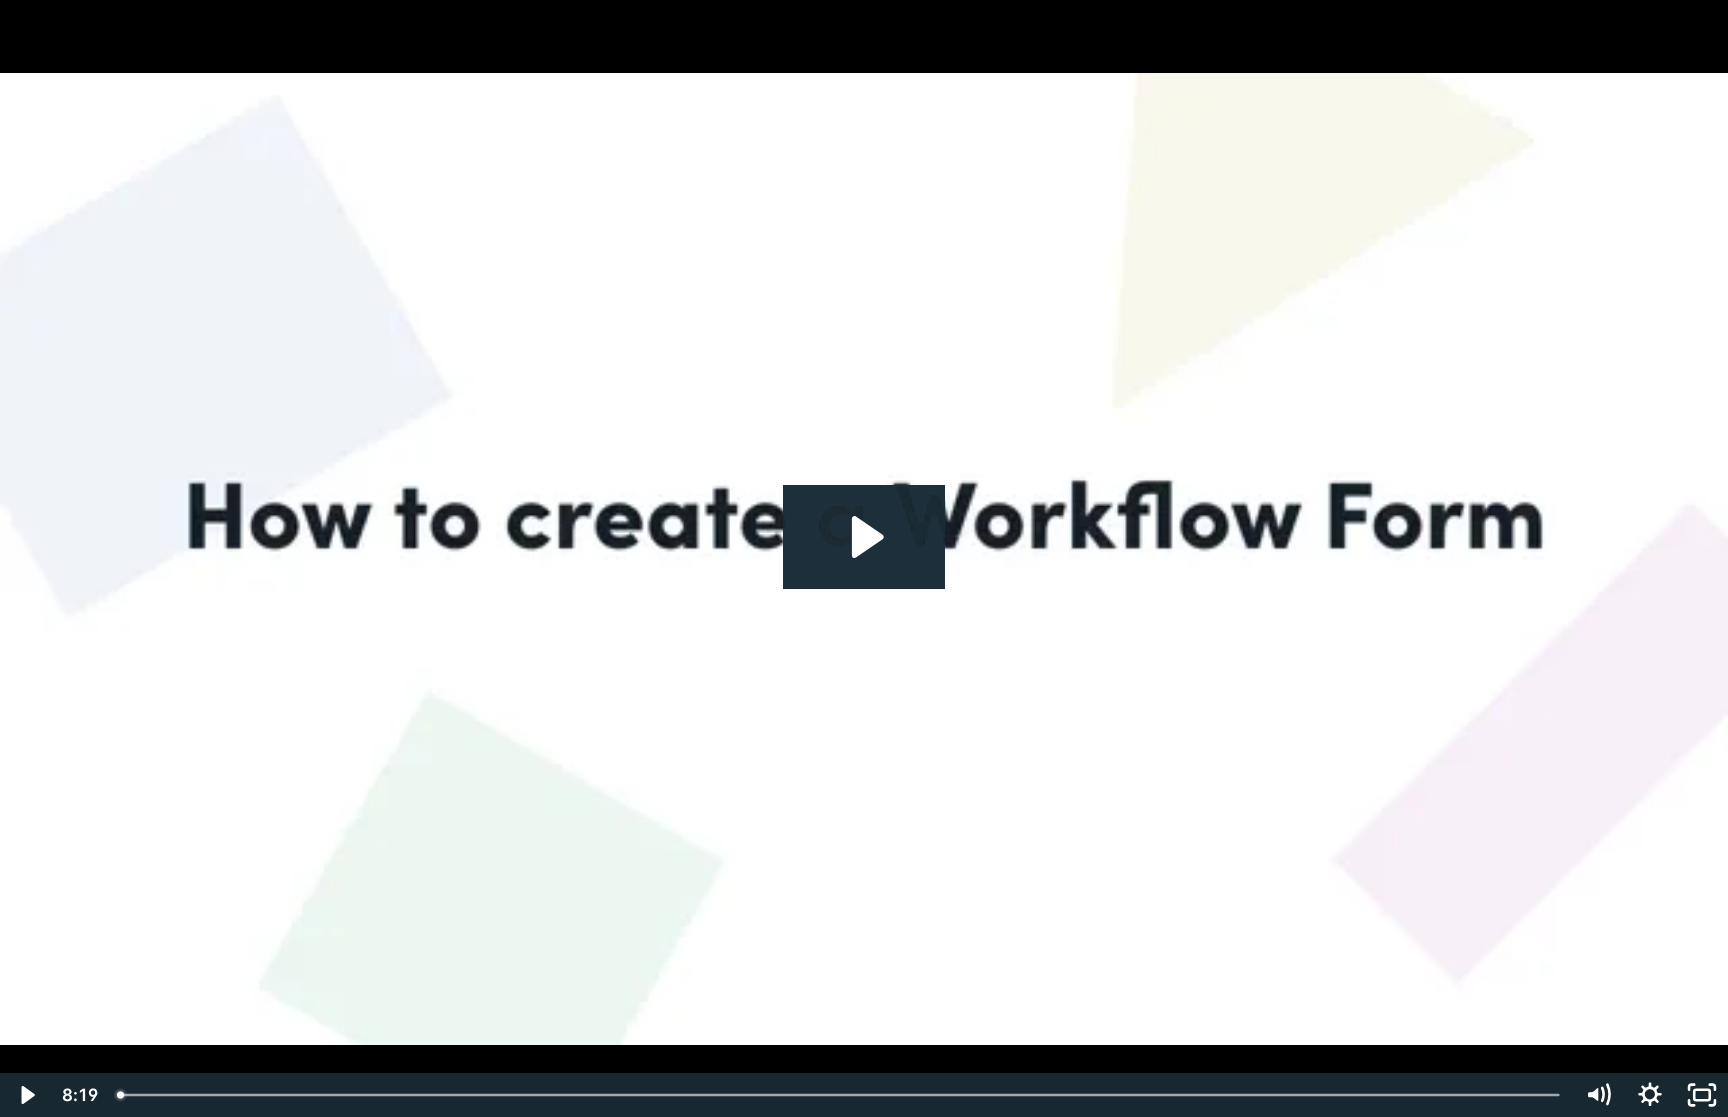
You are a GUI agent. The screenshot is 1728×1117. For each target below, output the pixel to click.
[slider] (840, 1095)
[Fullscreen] (1702, 1095)
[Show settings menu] (1650, 1095)
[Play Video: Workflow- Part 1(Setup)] (864, 537)
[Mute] (1598, 1095)
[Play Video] (26, 1095)
